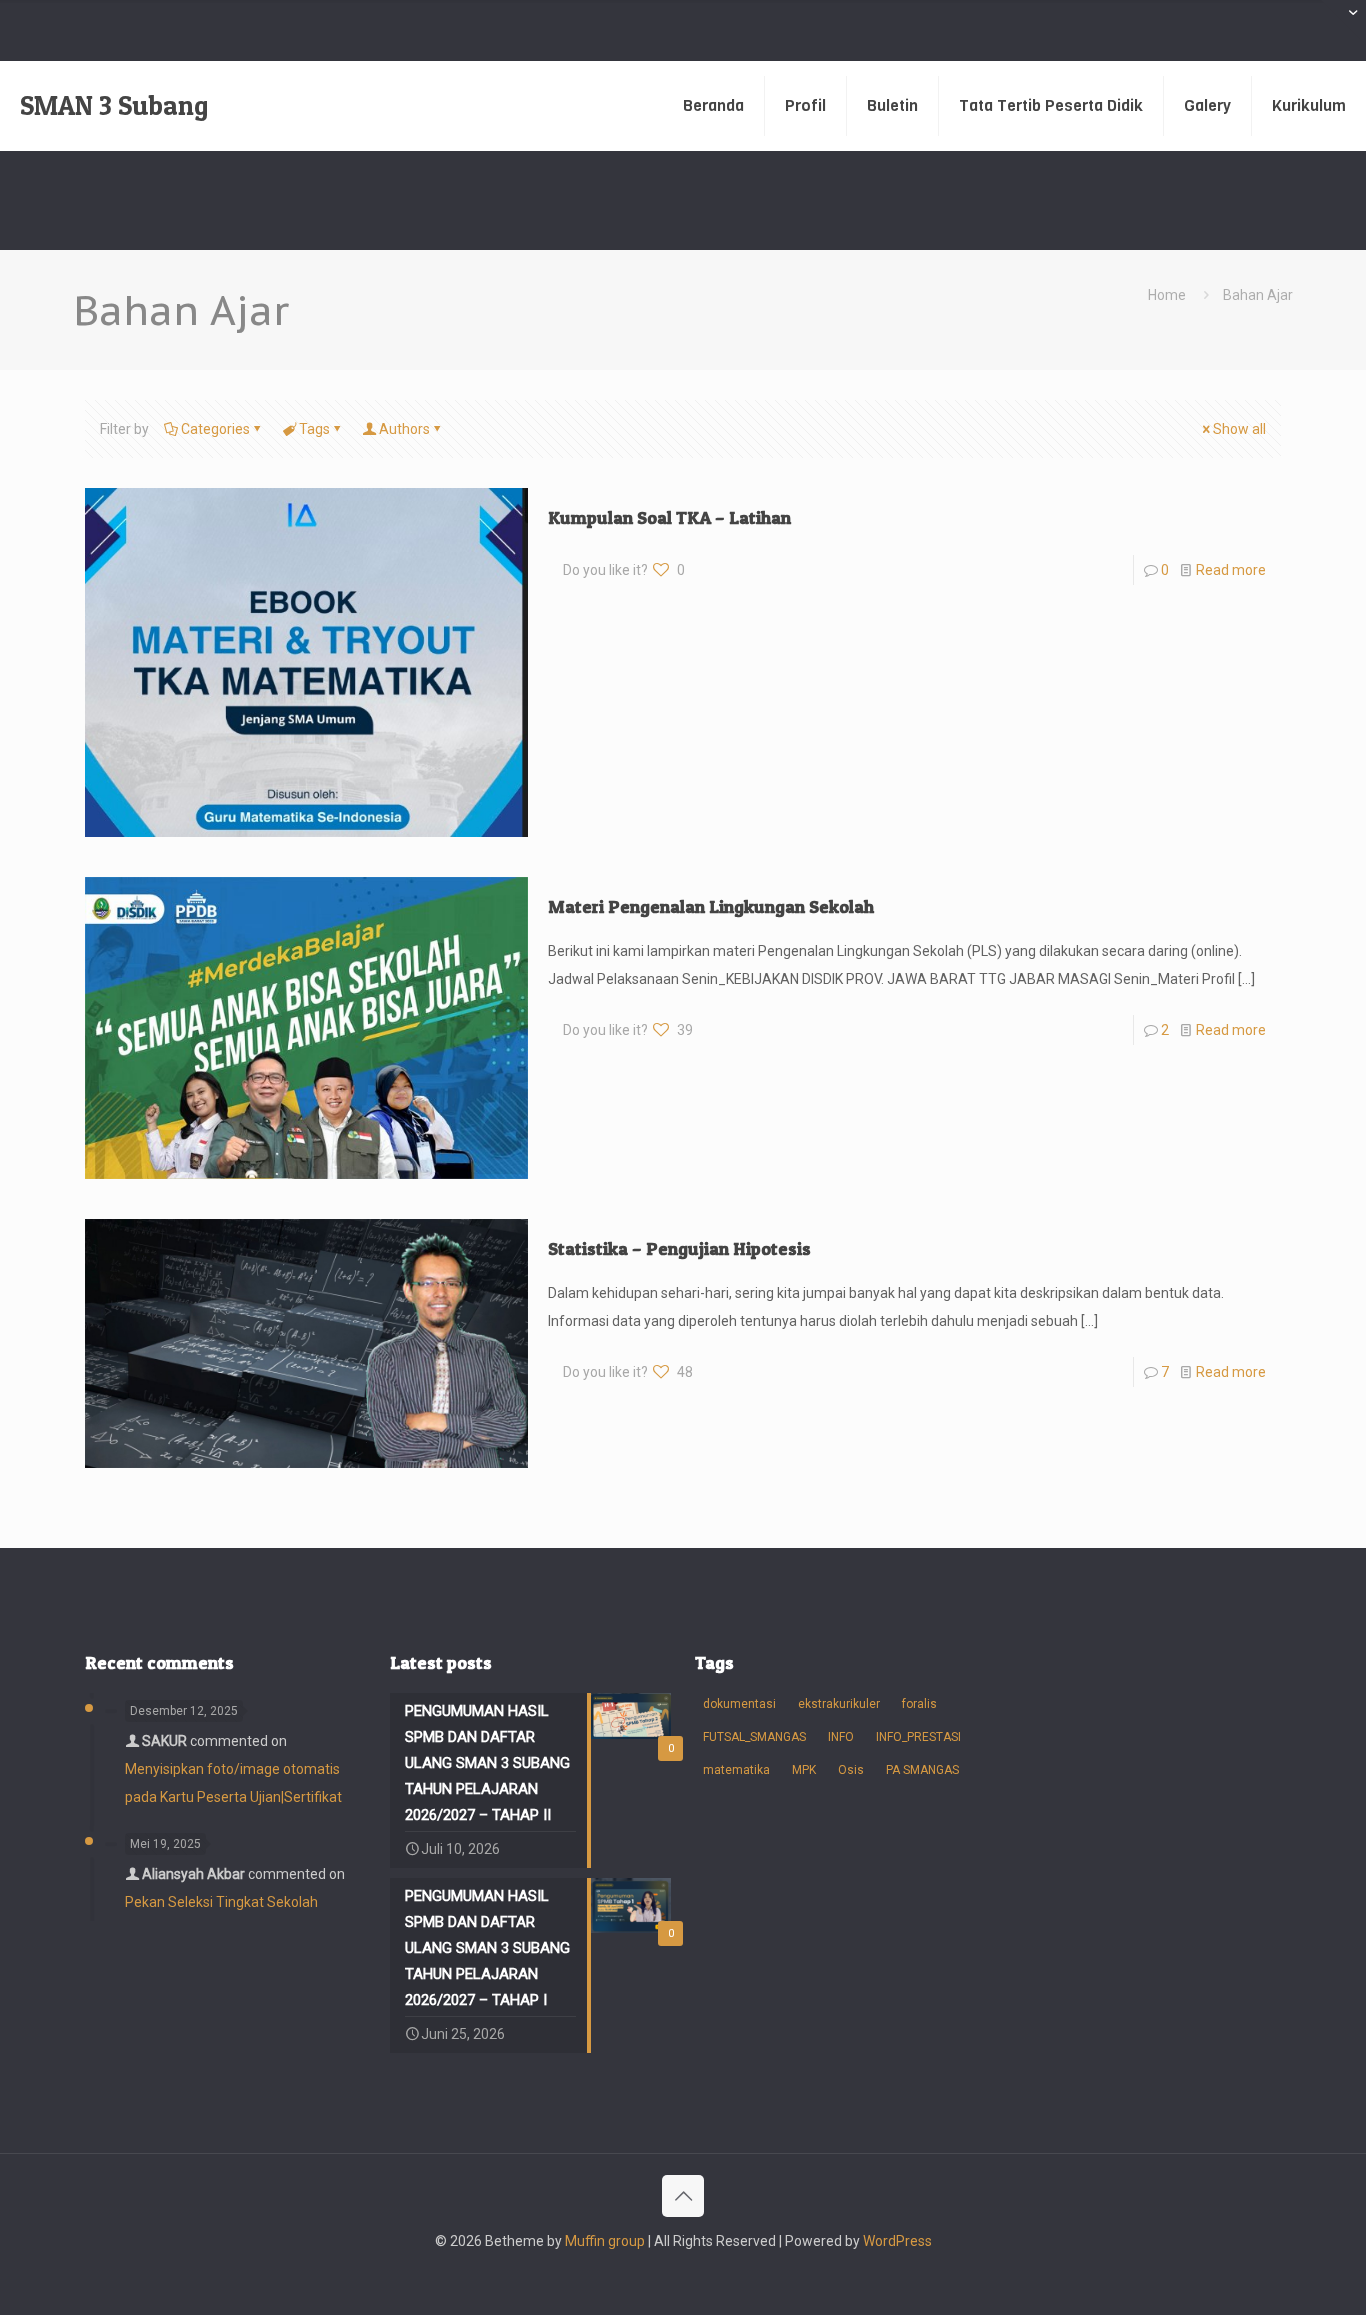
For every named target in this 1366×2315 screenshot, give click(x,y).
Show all (1239, 429)
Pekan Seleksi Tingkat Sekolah (221, 1902)
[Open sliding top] (1343, 22)
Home (1167, 295)
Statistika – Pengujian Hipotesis (679, 1248)
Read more (1231, 570)
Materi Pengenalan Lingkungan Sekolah (711, 906)
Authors (404, 429)
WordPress (897, 2241)
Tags (314, 429)
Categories (215, 429)
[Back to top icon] (683, 2196)
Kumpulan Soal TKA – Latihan (669, 517)
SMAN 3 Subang (114, 105)
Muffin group (605, 2241)
